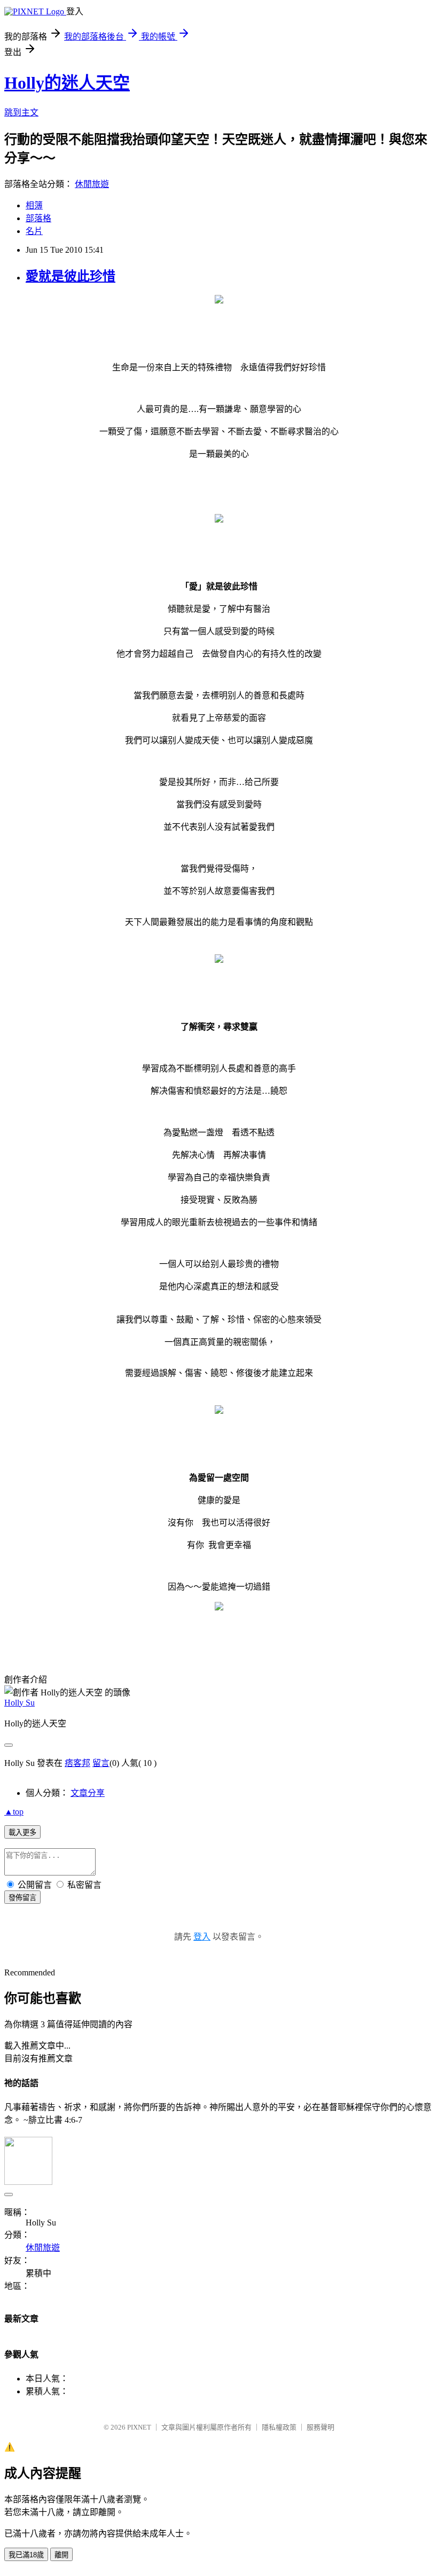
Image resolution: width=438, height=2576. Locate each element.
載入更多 (22, 1832)
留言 (101, 1763)
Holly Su (19, 1703)
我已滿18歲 (26, 2555)
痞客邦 (77, 1763)
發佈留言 (22, 1898)
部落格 (38, 218)
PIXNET (139, 2427)
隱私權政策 (279, 2427)
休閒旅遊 (92, 184)
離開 (61, 2555)
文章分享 (88, 1793)
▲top (14, 1812)
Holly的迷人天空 (67, 83)
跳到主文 (21, 112)
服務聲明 (320, 2427)
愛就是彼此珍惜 (71, 276)
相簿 (34, 205)
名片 (34, 231)
